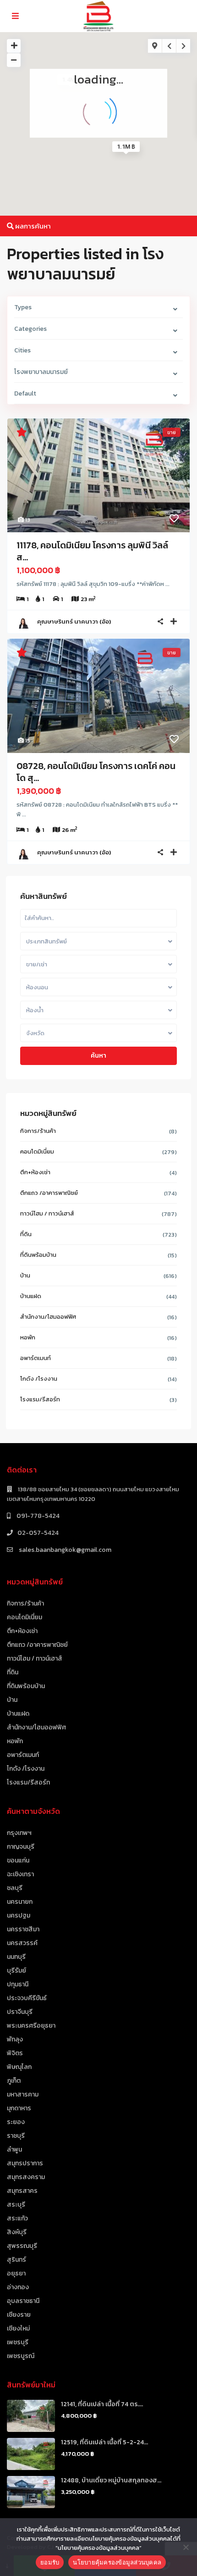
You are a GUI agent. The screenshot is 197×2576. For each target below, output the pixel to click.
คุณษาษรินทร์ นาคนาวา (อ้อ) (74, 622)
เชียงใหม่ (18, 2328)
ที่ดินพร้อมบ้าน (38, 1255)
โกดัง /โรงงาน (39, 1379)
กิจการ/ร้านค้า (38, 1131)
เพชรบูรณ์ (21, 2356)
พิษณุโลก (19, 2067)
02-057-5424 (38, 1533)
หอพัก (28, 1337)
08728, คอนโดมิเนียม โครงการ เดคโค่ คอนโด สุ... (96, 772)
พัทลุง (15, 2039)
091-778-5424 (37, 1516)
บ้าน (25, 1275)
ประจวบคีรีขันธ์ (27, 1998)
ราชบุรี (16, 2136)
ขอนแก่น (18, 1860)
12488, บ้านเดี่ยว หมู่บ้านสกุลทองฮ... (111, 2480)
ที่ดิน (26, 1234)
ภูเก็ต (14, 2081)
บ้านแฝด (31, 1296)
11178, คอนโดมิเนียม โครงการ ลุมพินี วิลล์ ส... (92, 551)
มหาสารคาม (23, 2094)
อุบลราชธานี (23, 2301)
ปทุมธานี (18, 1984)
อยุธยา (16, 2273)
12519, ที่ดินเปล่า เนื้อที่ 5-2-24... (104, 2442)
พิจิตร (15, 2053)
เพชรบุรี (18, 2342)
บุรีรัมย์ (16, 1971)
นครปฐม (19, 1915)
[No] (186, 2547)
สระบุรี (16, 2205)
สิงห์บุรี (17, 2232)
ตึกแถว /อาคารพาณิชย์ (49, 1193)
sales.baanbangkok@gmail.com (64, 1550)
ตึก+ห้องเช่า (35, 1172)
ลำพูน (14, 2149)
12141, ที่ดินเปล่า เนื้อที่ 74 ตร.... (102, 2404)
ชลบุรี (15, 1888)
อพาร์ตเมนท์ (36, 1358)
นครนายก (20, 1902)
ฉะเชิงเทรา (20, 1874)
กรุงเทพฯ (19, 1833)
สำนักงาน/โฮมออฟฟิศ (48, 1317)
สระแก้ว (17, 2218)
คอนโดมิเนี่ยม (37, 1151)
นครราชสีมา (23, 1929)
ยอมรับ (50, 2562)
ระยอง (16, 2122)
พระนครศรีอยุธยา (31, 2026)
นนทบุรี (16, 1957)
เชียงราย (19, 2315)
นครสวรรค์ (22, 1943)
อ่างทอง (18, 2287)
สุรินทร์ (16, 2260)
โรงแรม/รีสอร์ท (40, 1399)
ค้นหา (98, 1056)
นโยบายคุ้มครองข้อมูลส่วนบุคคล (117, 2562)
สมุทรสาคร (22, 2191)
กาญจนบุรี (21, 1847)
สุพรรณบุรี (22, 2246)
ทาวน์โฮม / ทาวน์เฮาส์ (47, 1213)
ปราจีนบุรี (20, 2012)
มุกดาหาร (19, 2108)
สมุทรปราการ (25, 2163)
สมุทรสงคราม (26, 2177)
